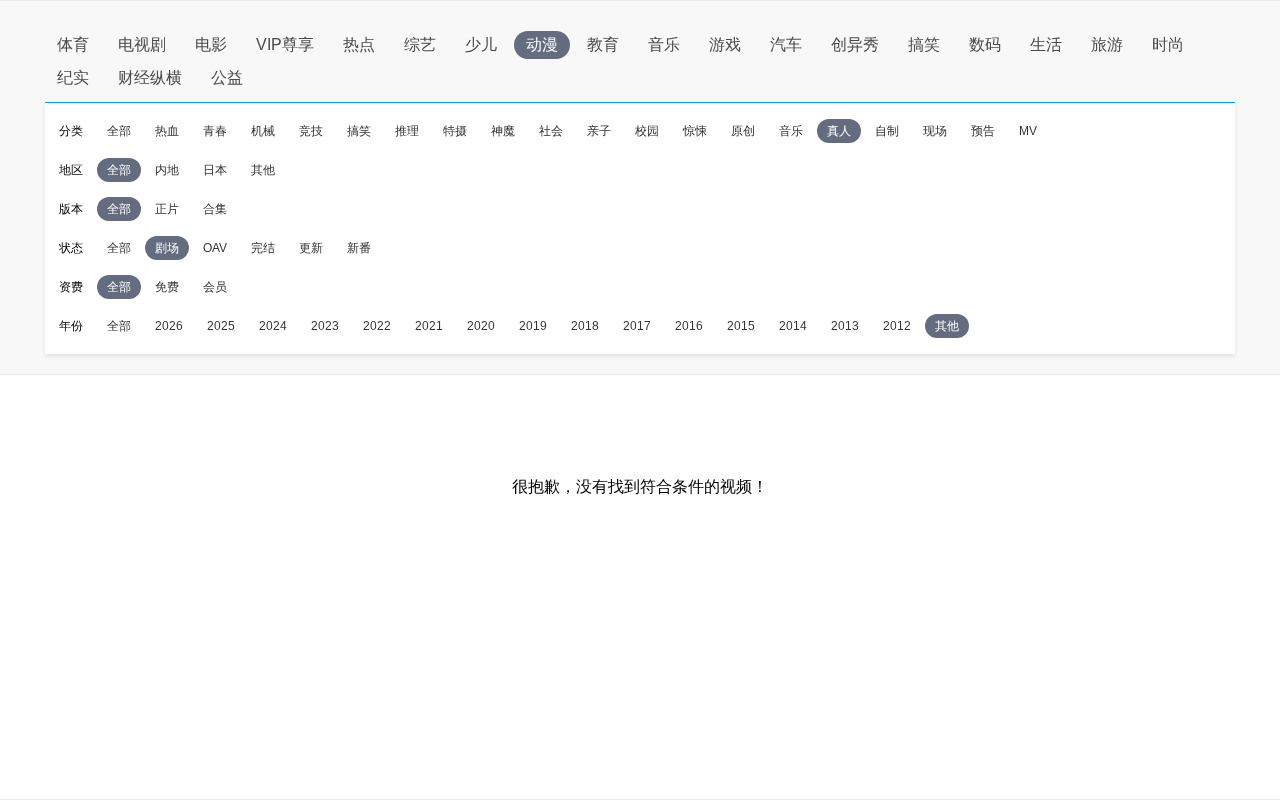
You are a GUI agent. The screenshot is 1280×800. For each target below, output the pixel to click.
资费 (71, 287)
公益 (227, 77)
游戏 (725, 44)
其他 (263, 170)
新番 (359, 248)
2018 (585, 326)
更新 (311, 248)
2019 (533, 326)
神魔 (503, 131)
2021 (429, 326)
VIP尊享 (285, 44)
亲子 (599, 131)
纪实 (73, 77)
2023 (325, 326)
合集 (215, 209)
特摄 (455, 131)
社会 (551, 131)
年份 (71, 326)
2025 (221, 326)
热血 (167, 131)
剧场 (167, 248)
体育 (73, 44)
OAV (215, 248)
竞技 (311, 131)
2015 (741, 326)
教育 (603, 44)
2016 (689, 326)
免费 (167, 287)
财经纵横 (150, 77)
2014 (793, 326)
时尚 (1168, 44)
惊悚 (695, 131)
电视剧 (142, 44)
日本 (215, 170)
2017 (637, 326)
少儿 (481, 44)
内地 (167, 170)
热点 (359, 44)
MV (1028, 131)
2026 (169, 326)
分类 (71, 131)
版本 (71, 209)
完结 (263, 248)
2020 (481, 326)
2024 (273, 326)
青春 (215, 131)
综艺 (420, 44)
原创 (743, 131)
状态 (71, 248)
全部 (119, 131)
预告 (983, 131)
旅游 (1107, 44)
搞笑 (924, 44)
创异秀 (855, 44)
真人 (839, 131)
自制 (887, 131)
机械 (263, 131)
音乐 (664, 44)
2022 (377, 326)
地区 (71, 170)
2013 (845, 326)
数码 (985, 44)
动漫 (542, 44)
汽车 (786, 44)
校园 (647, 131)
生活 (1046, 44)
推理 (407, 131)
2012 (897, 326)
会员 (215, 287)
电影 (211, 44)
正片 (167, 209)
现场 (935, 131)
